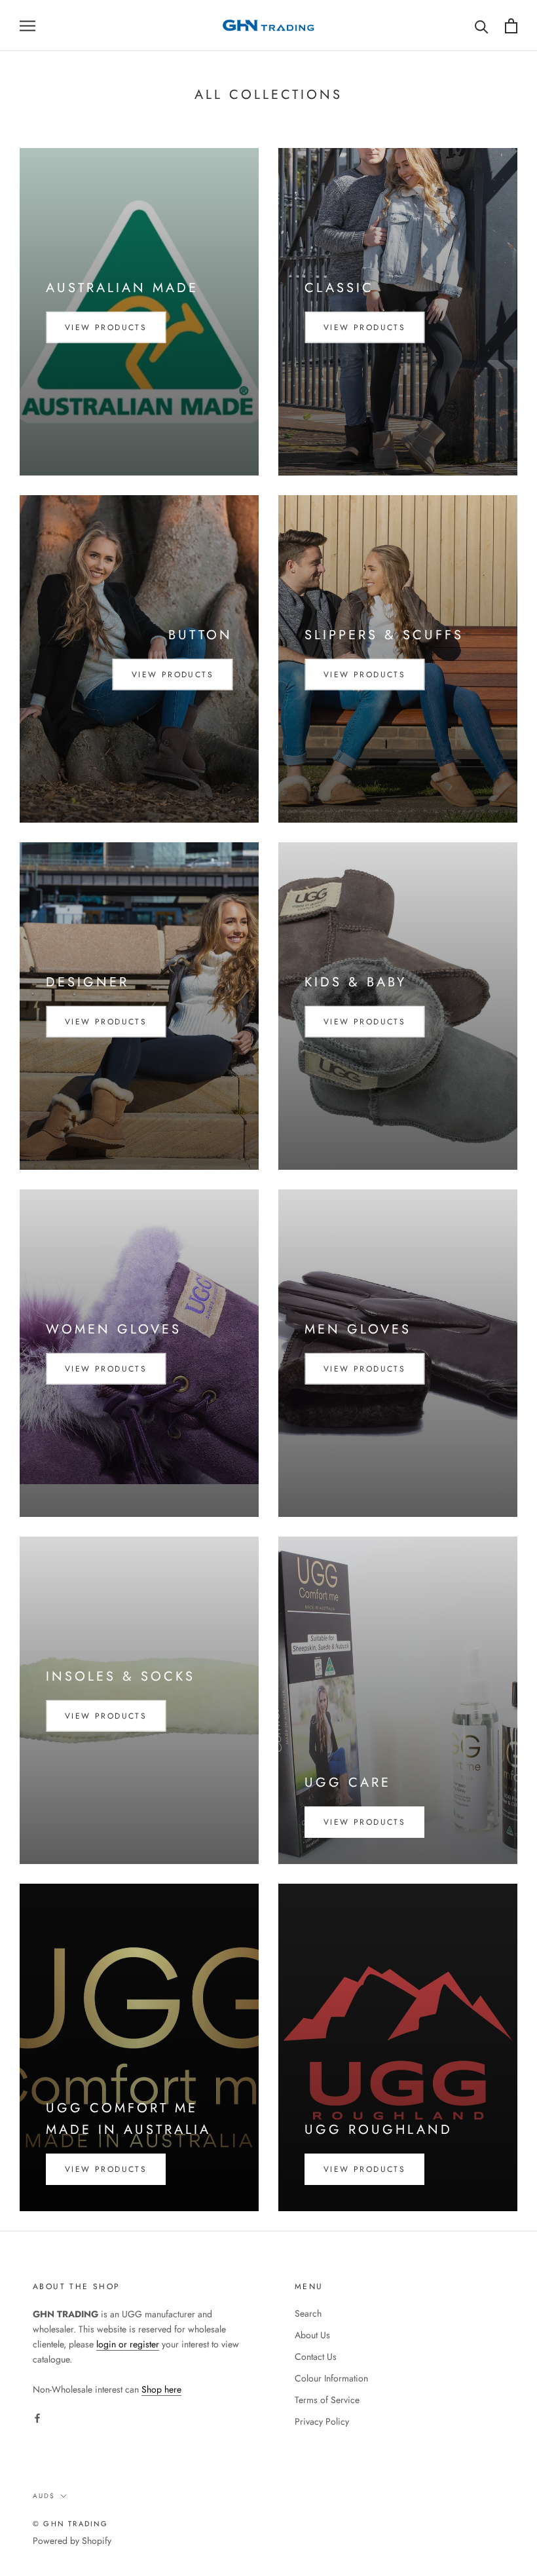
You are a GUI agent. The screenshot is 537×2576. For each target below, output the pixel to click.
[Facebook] (37, 2418)
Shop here (161, 2389)
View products (106, 327)
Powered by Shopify (72, 2541)
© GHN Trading (71, 2524)
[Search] (482, 26)
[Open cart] (511, 26)
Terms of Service (327, 2400)
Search (308, 2313)
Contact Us (316, 2357)
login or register (128, 2344)
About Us (312, 2335)
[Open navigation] (28, 25)
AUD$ (44, 2496)
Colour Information (331, 2378)
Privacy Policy (322, 2421)
